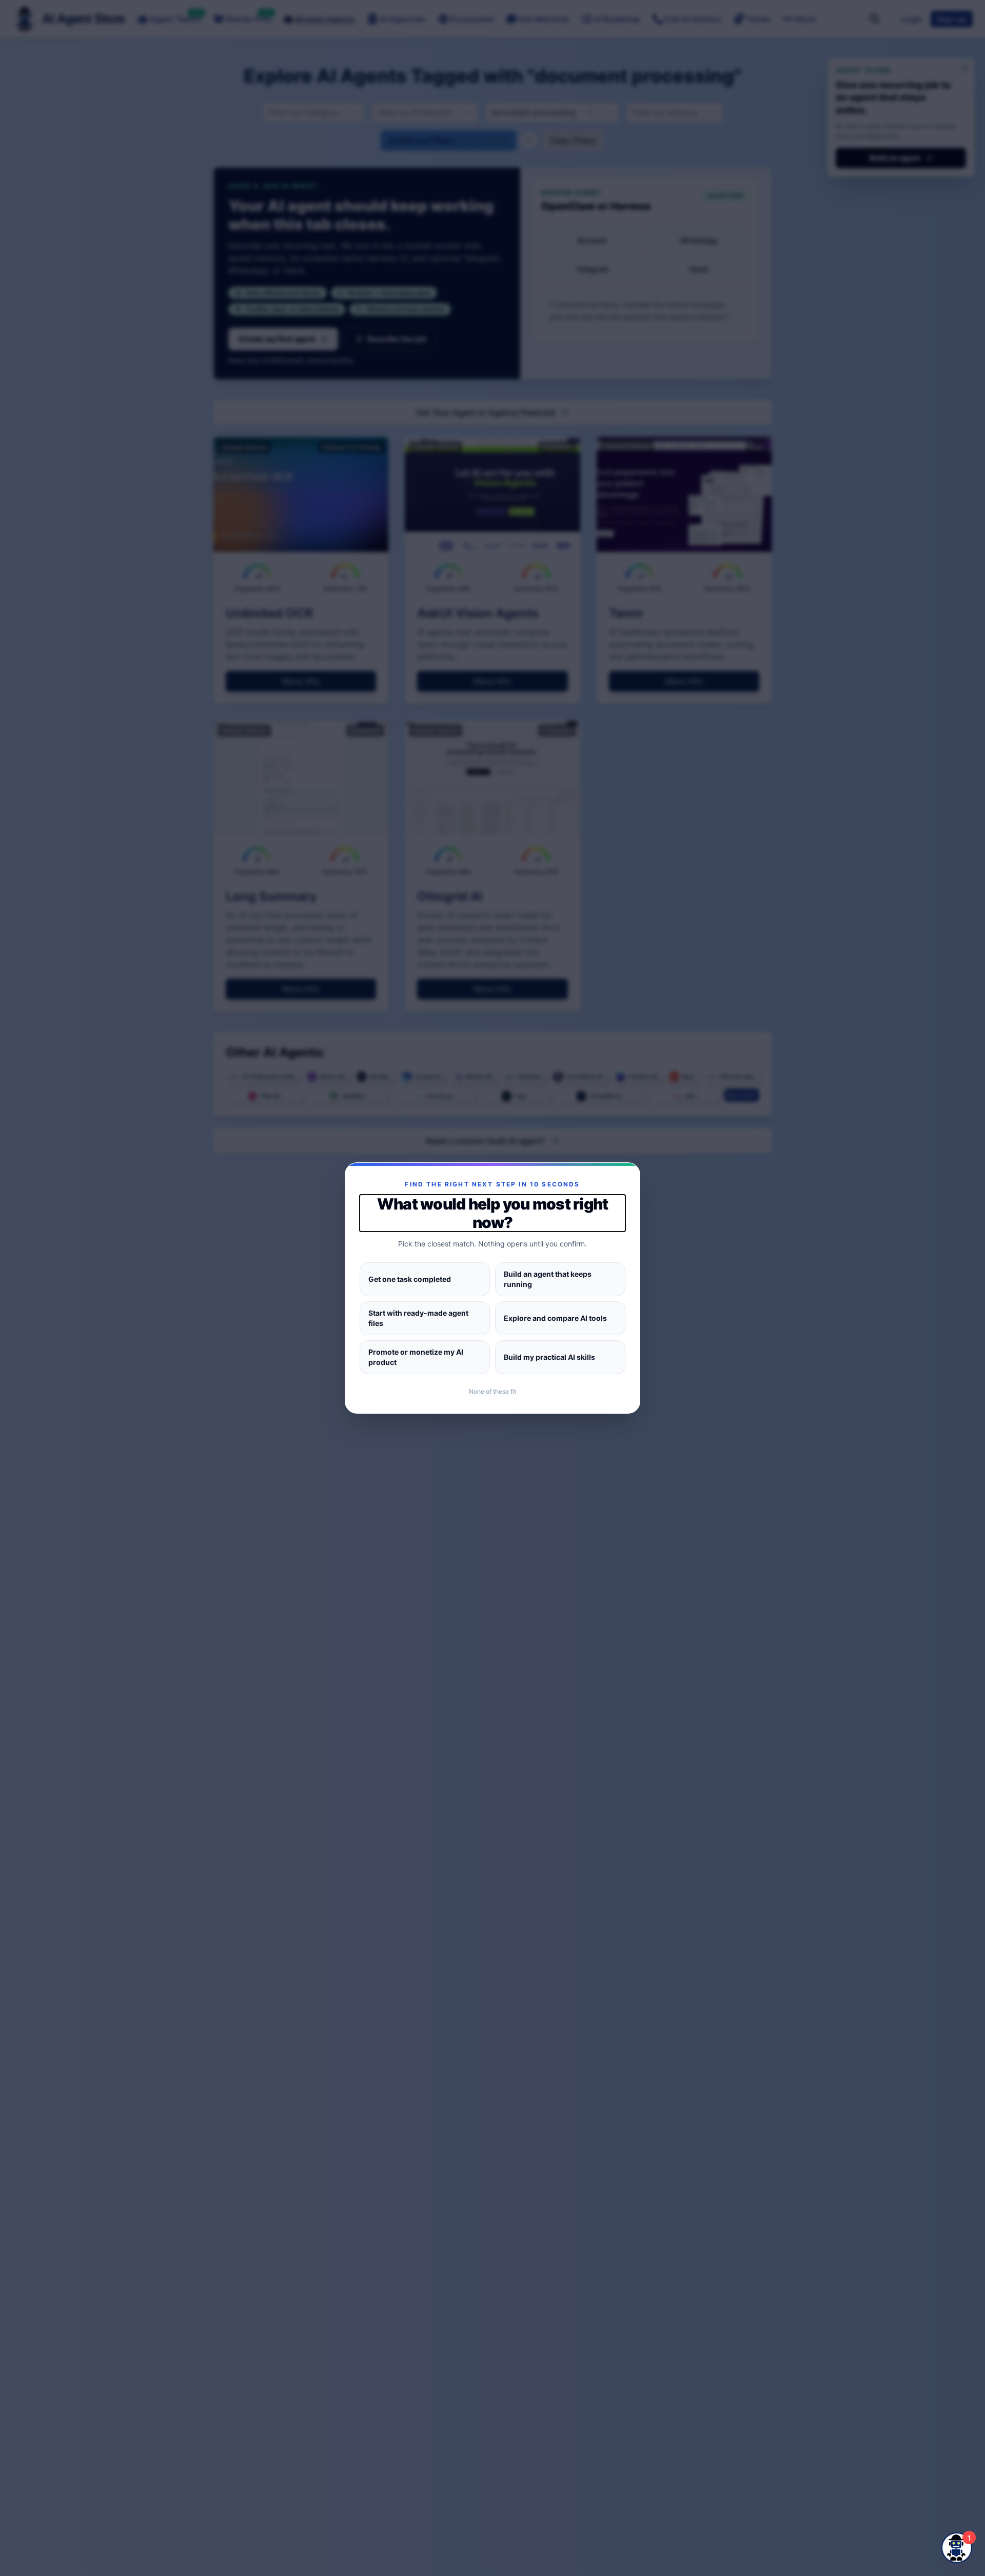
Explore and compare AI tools (555, 1318)
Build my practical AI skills (549, 1357)
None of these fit (493, 1391)
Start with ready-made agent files (418, 1318)
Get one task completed (410, 1279)
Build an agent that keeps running (548, 1279)
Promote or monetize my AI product (416, 1357)
